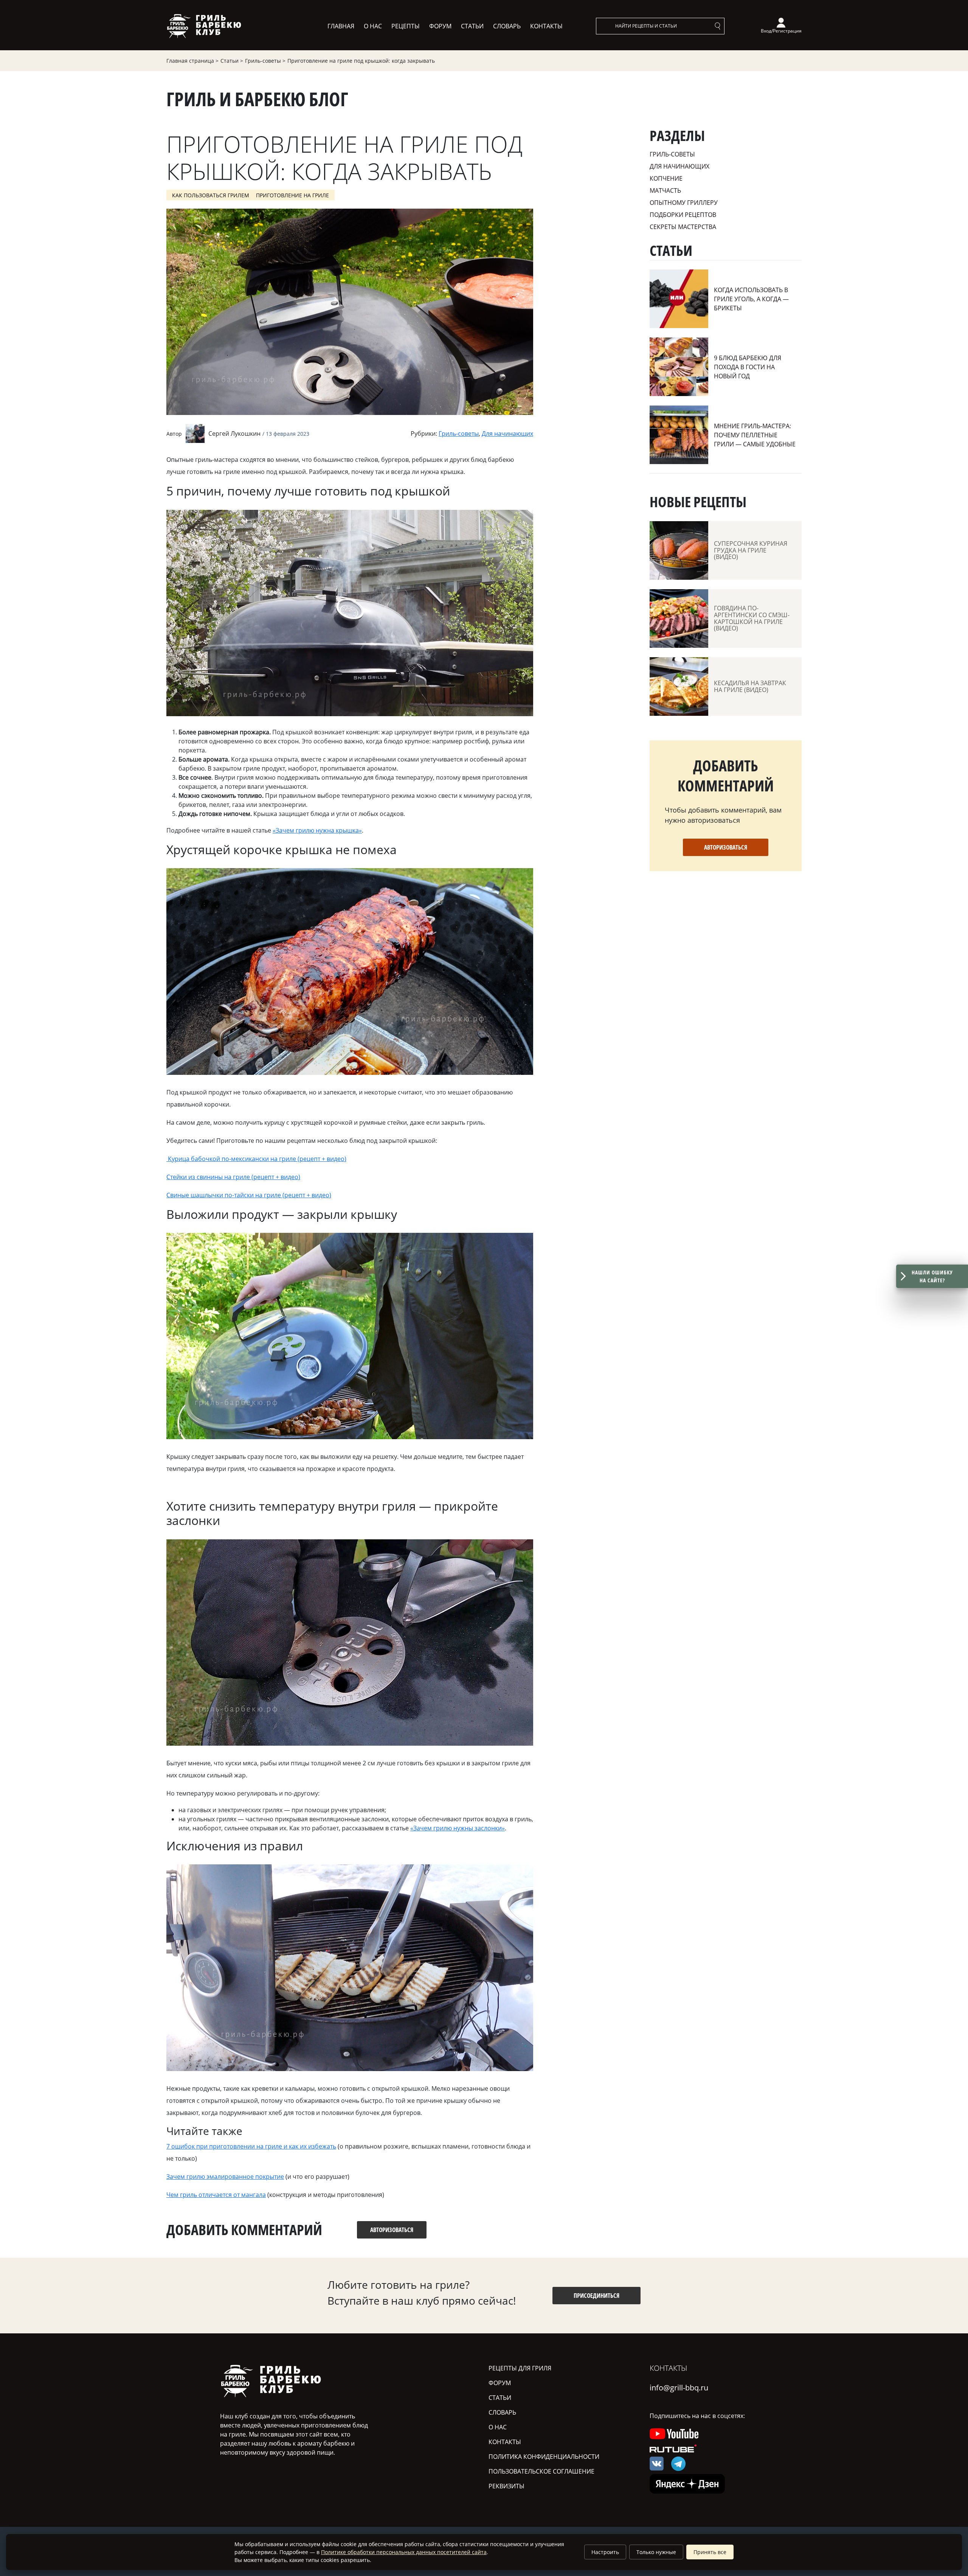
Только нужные (656, 2552)
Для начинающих (507, 433)
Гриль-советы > (265, 61)
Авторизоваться (726, 847)
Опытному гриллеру (684, 203)
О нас (373, 26)
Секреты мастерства (683, 227)
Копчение (666, 178)
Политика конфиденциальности (544, 2457)
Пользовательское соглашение (541, 2471)
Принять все (710, 2552)
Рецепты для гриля (520, 2368)
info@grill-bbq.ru (679, 2388)
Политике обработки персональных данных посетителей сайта (404, 2552)
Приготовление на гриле (292, 195)
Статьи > (232, 61)
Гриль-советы (459, 433)
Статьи (472, 26)
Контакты (546, 26)
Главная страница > (192, 61)
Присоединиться (596, 2296)
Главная (341, 26)
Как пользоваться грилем (211, 195)
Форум (440, 26)
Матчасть (665, 190)
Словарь (507, 26)
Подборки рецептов (683, 215)
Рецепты (406, 26)
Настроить (605, 2552)
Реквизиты (506, 2486)
